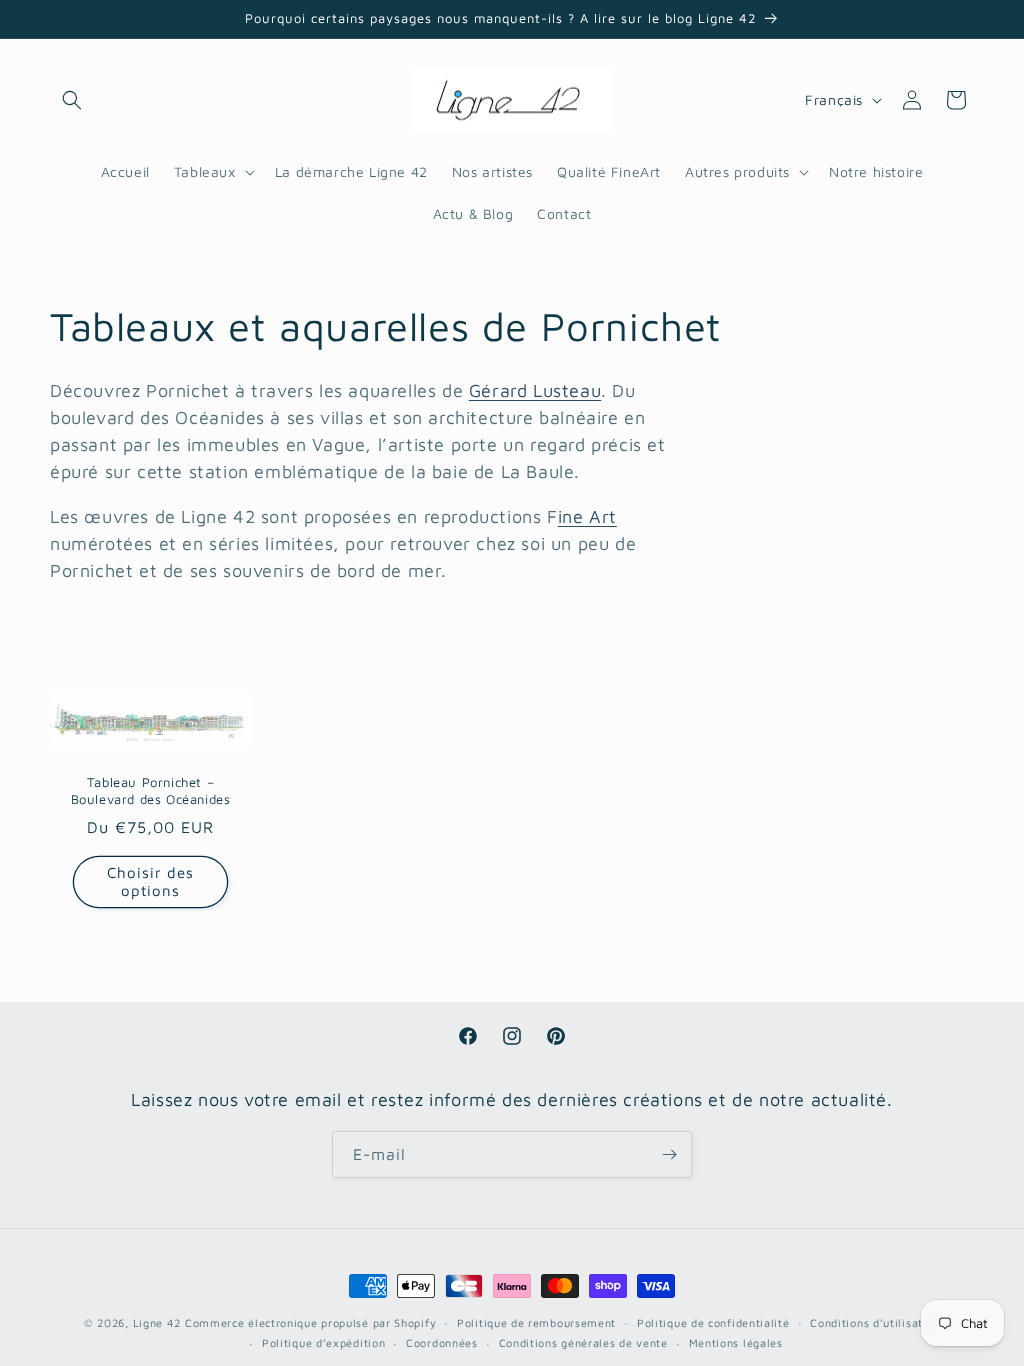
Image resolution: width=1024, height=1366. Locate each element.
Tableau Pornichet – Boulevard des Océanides (151, 790)
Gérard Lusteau (535, 390)
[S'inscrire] (669, 1154)
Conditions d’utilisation (875, 1322)
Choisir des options (150, 881)
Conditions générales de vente (583, 1342)
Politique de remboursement (536, 1322)
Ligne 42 (157, 1322)
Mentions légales (736, 1342)
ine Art (587, 516)
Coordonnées (442, 1342)
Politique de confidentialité (713, 1322)
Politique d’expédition (323, 1342)
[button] (72, 100)
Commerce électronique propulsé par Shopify (310, 1322)
